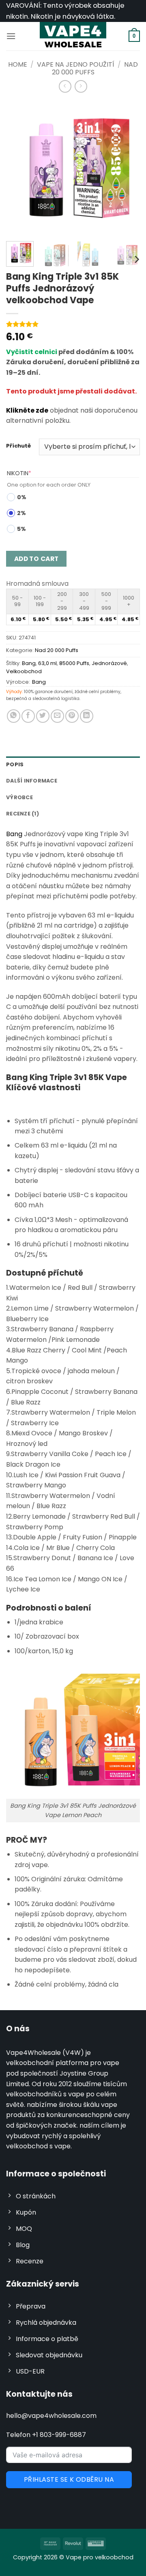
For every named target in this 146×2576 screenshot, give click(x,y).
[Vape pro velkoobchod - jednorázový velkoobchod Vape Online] (73, 36)
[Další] (127, 168)
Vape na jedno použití (76, 64)
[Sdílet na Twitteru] (43, 716)
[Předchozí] (19, 168)
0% (22, 497)
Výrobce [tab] (19, 797)
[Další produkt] (65, 86)
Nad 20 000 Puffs (57, 650)
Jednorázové (109, 663)
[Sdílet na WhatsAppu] (14, 716)
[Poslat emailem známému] (57, 716)
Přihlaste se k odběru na (69, 2479)
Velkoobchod (24, 671)
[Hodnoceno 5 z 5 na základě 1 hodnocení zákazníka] (73, 324)
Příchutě (18, 446)
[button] (11, 36)
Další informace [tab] (32, 781)
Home (18, 64)
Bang (29, 663)
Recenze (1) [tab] (23, 814)
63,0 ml (47, 663)
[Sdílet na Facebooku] (28, 716)
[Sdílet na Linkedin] (87, 716)
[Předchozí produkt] (81, 86)
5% (21, 529)
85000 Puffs (74, 663)
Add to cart (36, 559)
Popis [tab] (15, 764)
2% (21, 513)
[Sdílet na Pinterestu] (72, 716)
